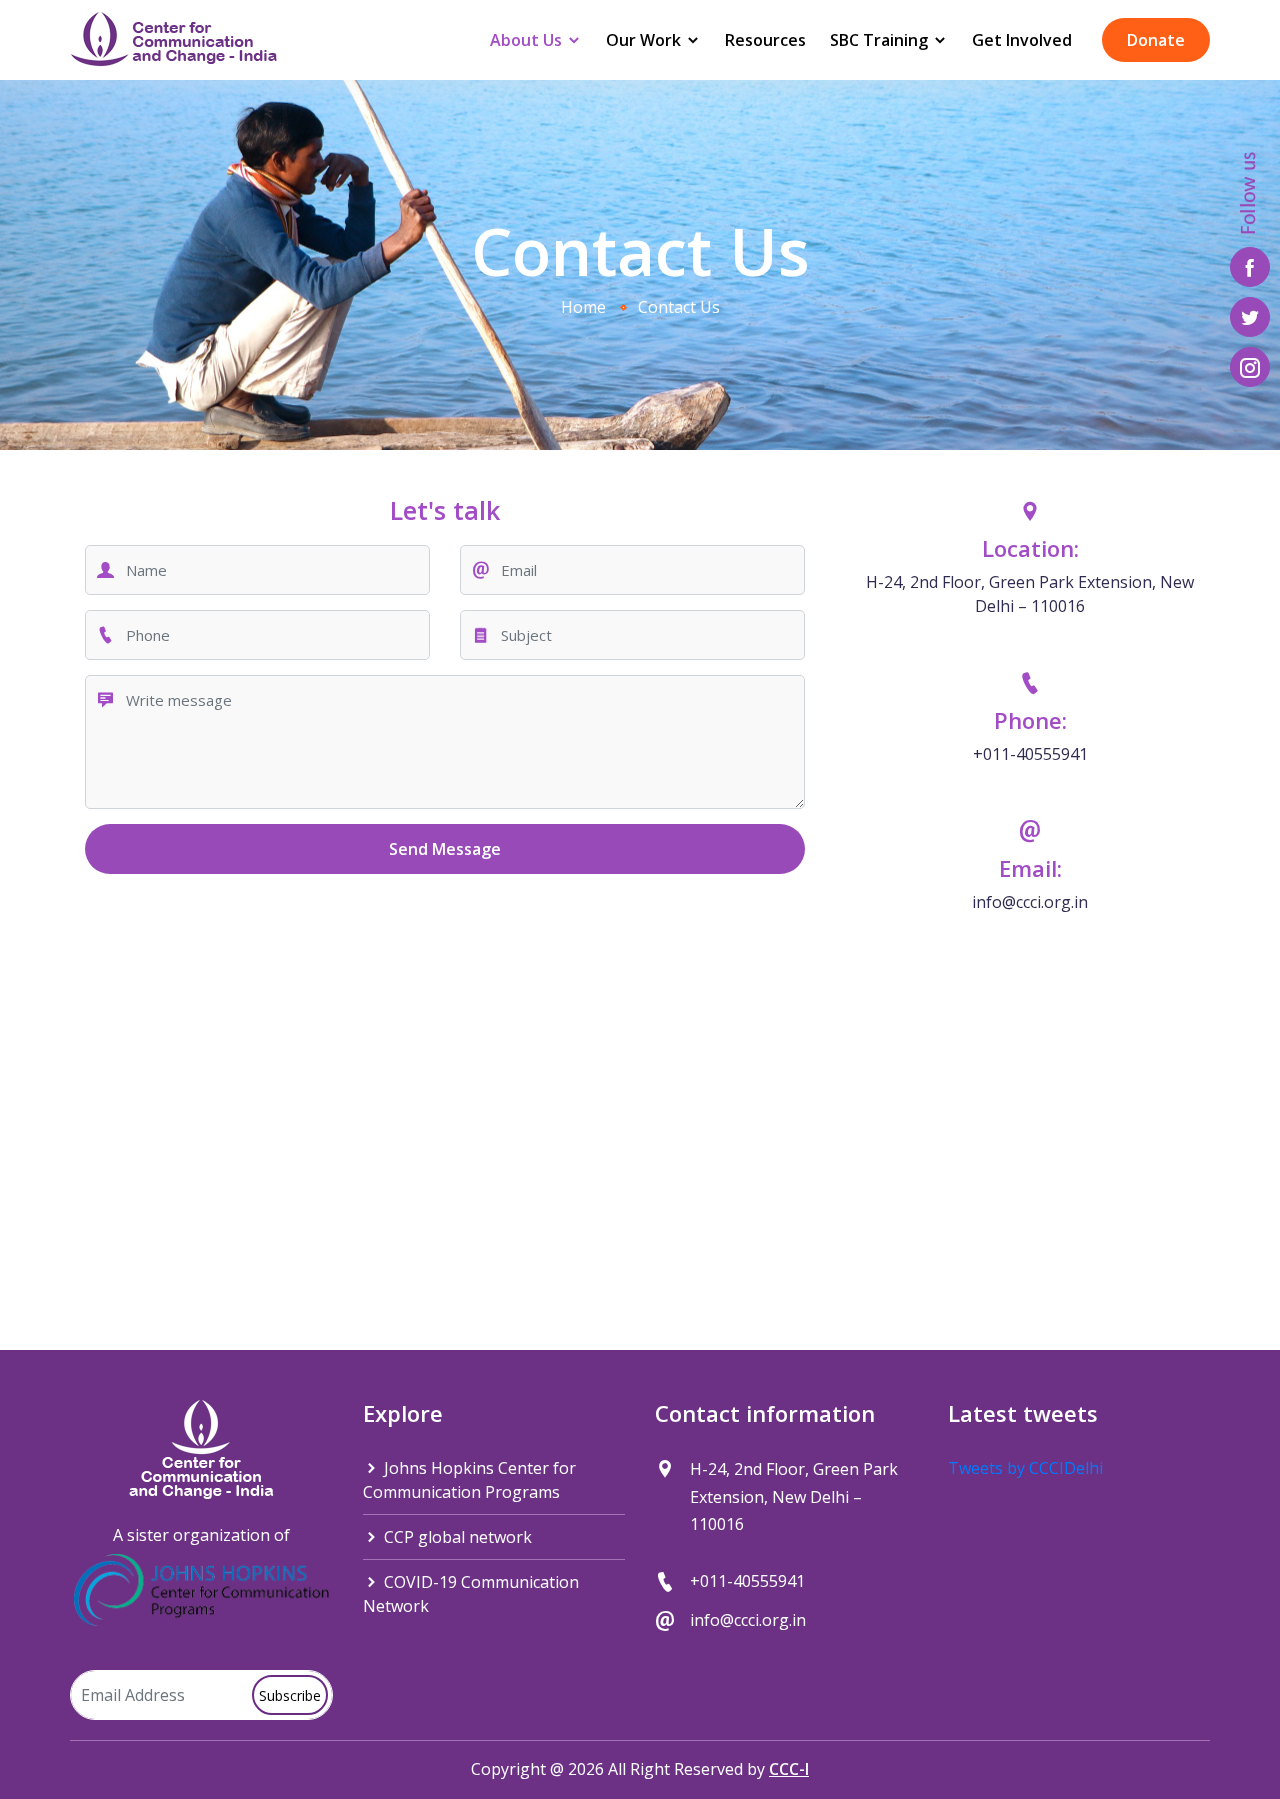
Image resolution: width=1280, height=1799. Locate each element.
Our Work (645, 40)
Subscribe (290, 1695)
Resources (765, 40)
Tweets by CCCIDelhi (1025, 1468)
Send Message (445, 849)
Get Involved (1022, 40)
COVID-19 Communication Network (471, 1594)
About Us (528, 40)
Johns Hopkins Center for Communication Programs (469, 1480)
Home (583, 307)
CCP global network (456, 1537)
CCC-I (789, 1769)
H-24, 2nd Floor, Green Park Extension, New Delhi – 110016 (1030, 594)
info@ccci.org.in (1030, 902)
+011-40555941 (1030, 754)
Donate (1156, 40)
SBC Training (881, 40)
